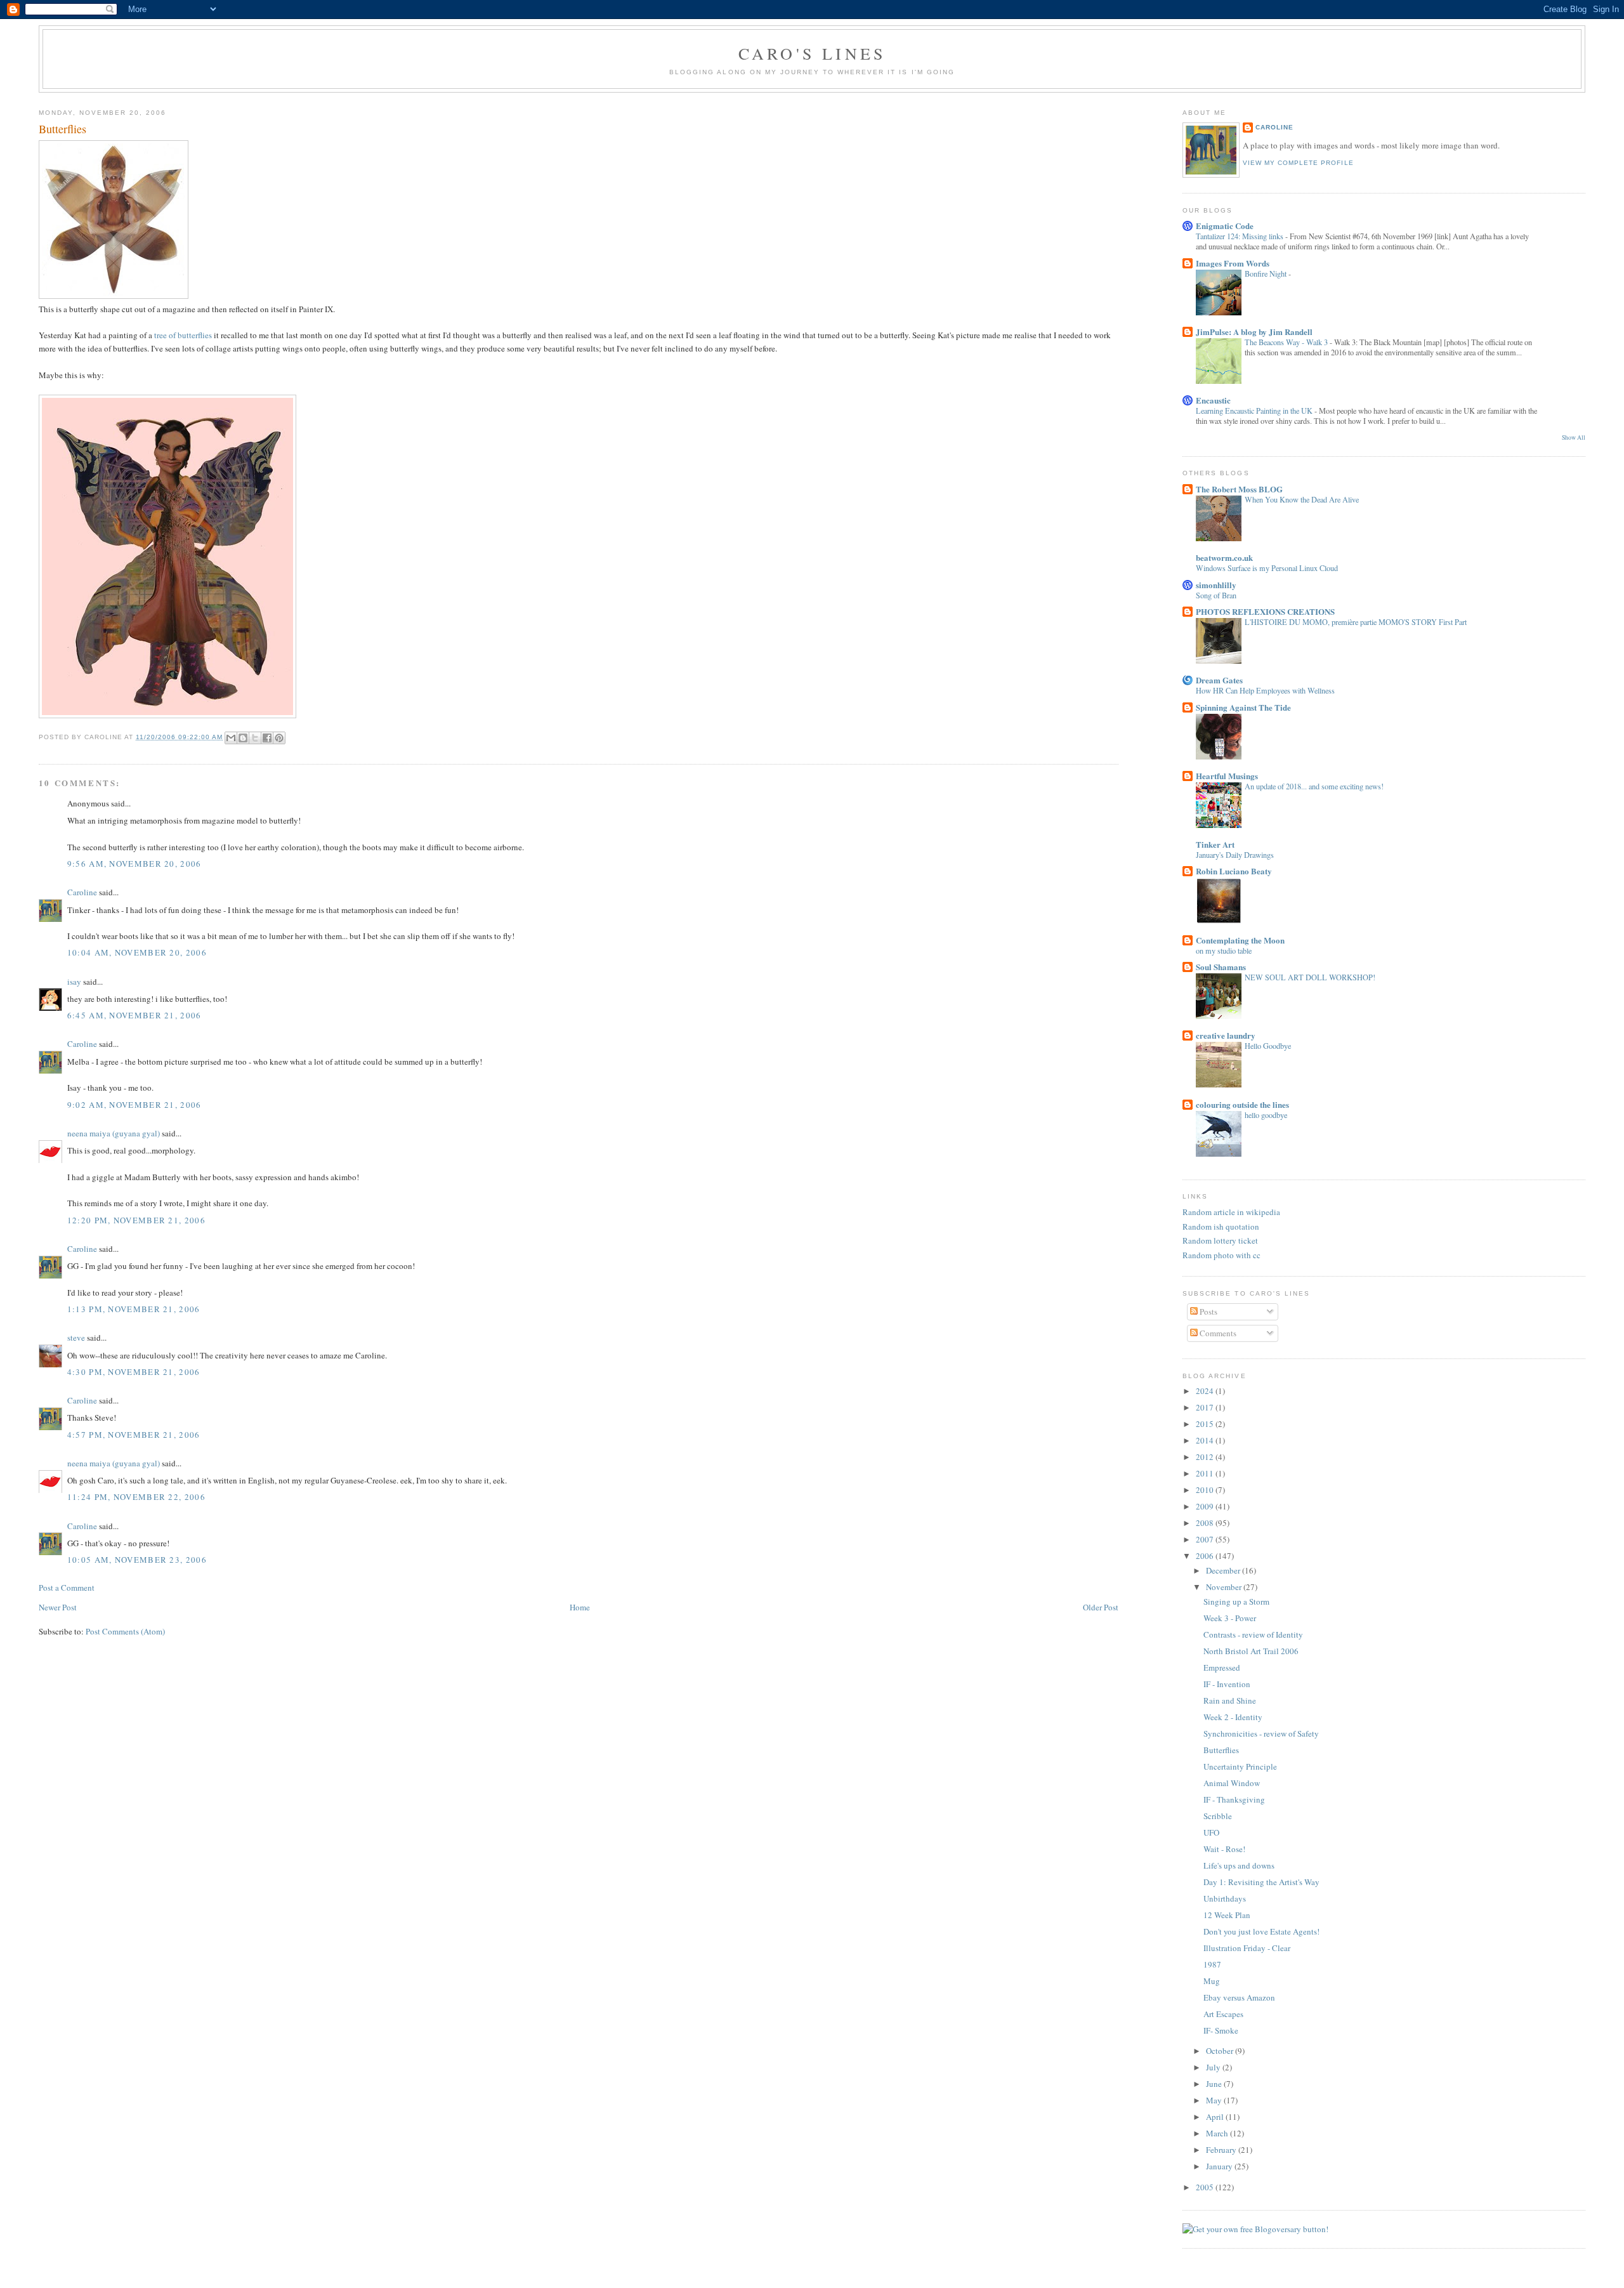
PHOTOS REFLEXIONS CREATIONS (1265, 611)
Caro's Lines (812, 53)
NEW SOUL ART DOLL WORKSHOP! (1310, 977)
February (1222, 2150)
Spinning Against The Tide (1243, 707)
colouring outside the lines (1242, 1104)
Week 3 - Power (1230, 1618)
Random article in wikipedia (1231, 1212)
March (1218, 2133)
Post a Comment (67, 1588)
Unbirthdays (1225, 1898)
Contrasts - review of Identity (1253, 1634)
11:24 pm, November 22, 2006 (136, 1497)
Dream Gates (1219, 680)
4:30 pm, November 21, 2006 (134, 1372)
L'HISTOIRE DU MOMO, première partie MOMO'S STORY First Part (1356, 622)
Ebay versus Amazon (1239, 1997)
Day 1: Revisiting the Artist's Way (1261, 1882)
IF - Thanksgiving (1234, 1799)
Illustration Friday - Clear (1247, 1948)
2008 (1206, 1523)
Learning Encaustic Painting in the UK (1255, 411)
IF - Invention (1227, 1684)
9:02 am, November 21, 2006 (134, 1105)
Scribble (1218, 1816)
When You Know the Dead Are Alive (1302, 499)
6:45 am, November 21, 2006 (134, 1015)
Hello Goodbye (1268, 1046)
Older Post (1101, 1607)
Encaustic (1213, 400)
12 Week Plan (1227, 1915)
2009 (1206, 1506)
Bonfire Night (1267, 273)
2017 (1206, 1407)
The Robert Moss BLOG (1239, 489)
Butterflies (1221, 1750)
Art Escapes (1223, 2014)
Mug (1212, 1981)
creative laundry (1226, 1035)
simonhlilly (1216, 585)
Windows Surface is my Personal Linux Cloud (1267, 568)
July (1214, 2067)
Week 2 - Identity (1233, 1717)
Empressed (1222, 1667)
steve (76, 1338)
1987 (1212, 1964)
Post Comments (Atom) (125, 1631)
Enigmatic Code (1225, 226)
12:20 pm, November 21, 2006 (136, 1220)
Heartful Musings (1227, 776)
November (1225, 1587)
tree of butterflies (183, 335)
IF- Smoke (1221, 2030)
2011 (1206, 1473)
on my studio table (1224, 950)
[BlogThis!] (243, 738)
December (1224, 1570)
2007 (1206, 1539)
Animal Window (1232, 1783)
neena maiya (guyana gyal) (114, 1133)
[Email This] (231, 738)
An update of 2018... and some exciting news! (1314, 786)
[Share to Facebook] (267, 738)
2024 (1206, 1391)
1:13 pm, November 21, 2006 (134, 1309)
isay (75, 982)
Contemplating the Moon (1240, 940)
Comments (1217, 1333)
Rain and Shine (1230, 1700)
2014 (1206, 1440)
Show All (1574, 437)
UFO (1211, 1832)
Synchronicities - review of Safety (1261, 1733)
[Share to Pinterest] (279, 738)
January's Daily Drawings (1235, 855)
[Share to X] (255, 738)
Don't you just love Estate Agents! (1261, 1931)
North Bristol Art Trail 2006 (1251, 1651)
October (1221, 2051)
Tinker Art (1215, 844)
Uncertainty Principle (1240, 1766)
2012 (1206, 1457)
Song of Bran (1216, 595)
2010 (1206, 1490)
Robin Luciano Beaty (1234, 871)
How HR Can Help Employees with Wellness (1265, 690)
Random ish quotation (1221, 1226)
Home (580, 1607)
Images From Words (1233, 263)
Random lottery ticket (1220, 1240)
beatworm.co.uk (1224, 557)
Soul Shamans (1221, 967)
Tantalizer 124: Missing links (1241, 236)
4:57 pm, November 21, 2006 (134, 1435)
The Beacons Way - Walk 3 (1287, 342)
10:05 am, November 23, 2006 (137, 1560)
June (1215, 2084)
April (1216, 2117)
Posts (1208, 1312)
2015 (1206, 1424)
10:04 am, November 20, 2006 (137, 952)
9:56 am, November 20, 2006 (134, 864)
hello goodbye (1266, 1115)
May (1215, 2100)
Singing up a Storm (1236, 1601)
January (1220, 2166)
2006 (1206, 1556)
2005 (1206, 2187)
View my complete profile (1298, 163)
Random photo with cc (1221, 1255)
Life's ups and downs (1239, 1865)
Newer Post (58, 1607)
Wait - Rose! (1224, 1849)
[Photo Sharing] (114, 296)
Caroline (82, 892)
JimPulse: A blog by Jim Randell (1254, 332)
